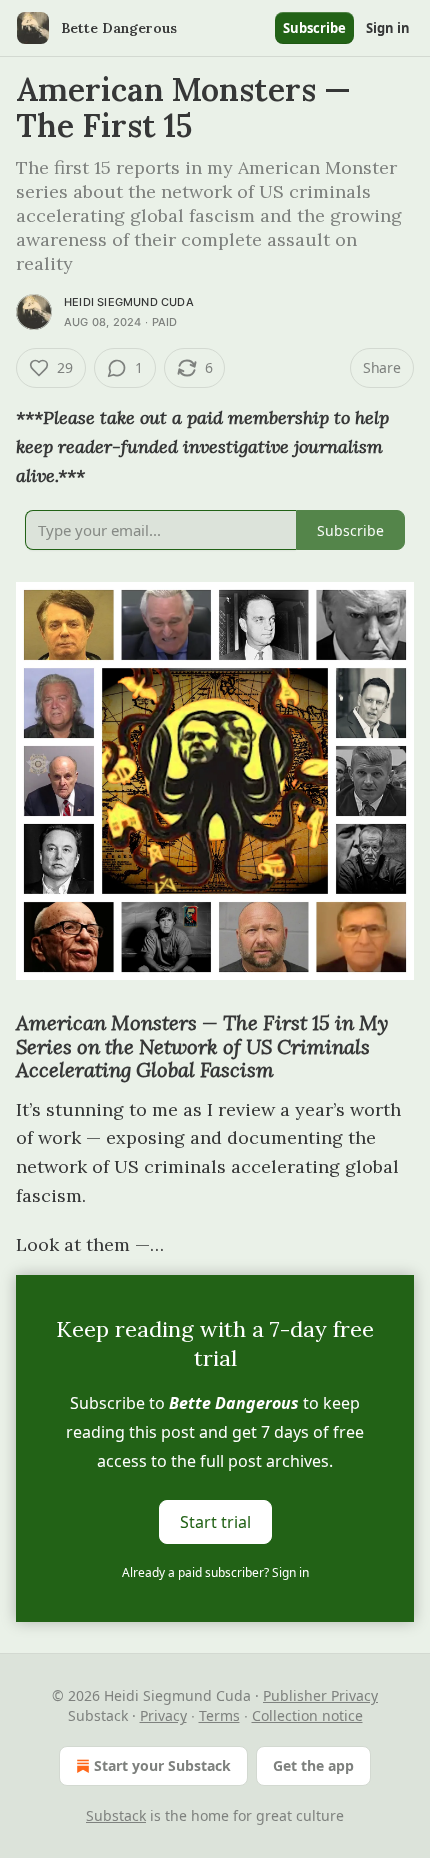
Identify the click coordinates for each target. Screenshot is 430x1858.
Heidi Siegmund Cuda (129, 302)
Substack (116, 1815)
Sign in (388, 28)
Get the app (313, 1765)
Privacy (163, 1715)
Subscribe (314, 28)
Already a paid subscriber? (215, 1572)
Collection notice (307, 1715)
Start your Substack (162, 1765)
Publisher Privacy (320, 1695)
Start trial (215, 1522)
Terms (219, 1715)
